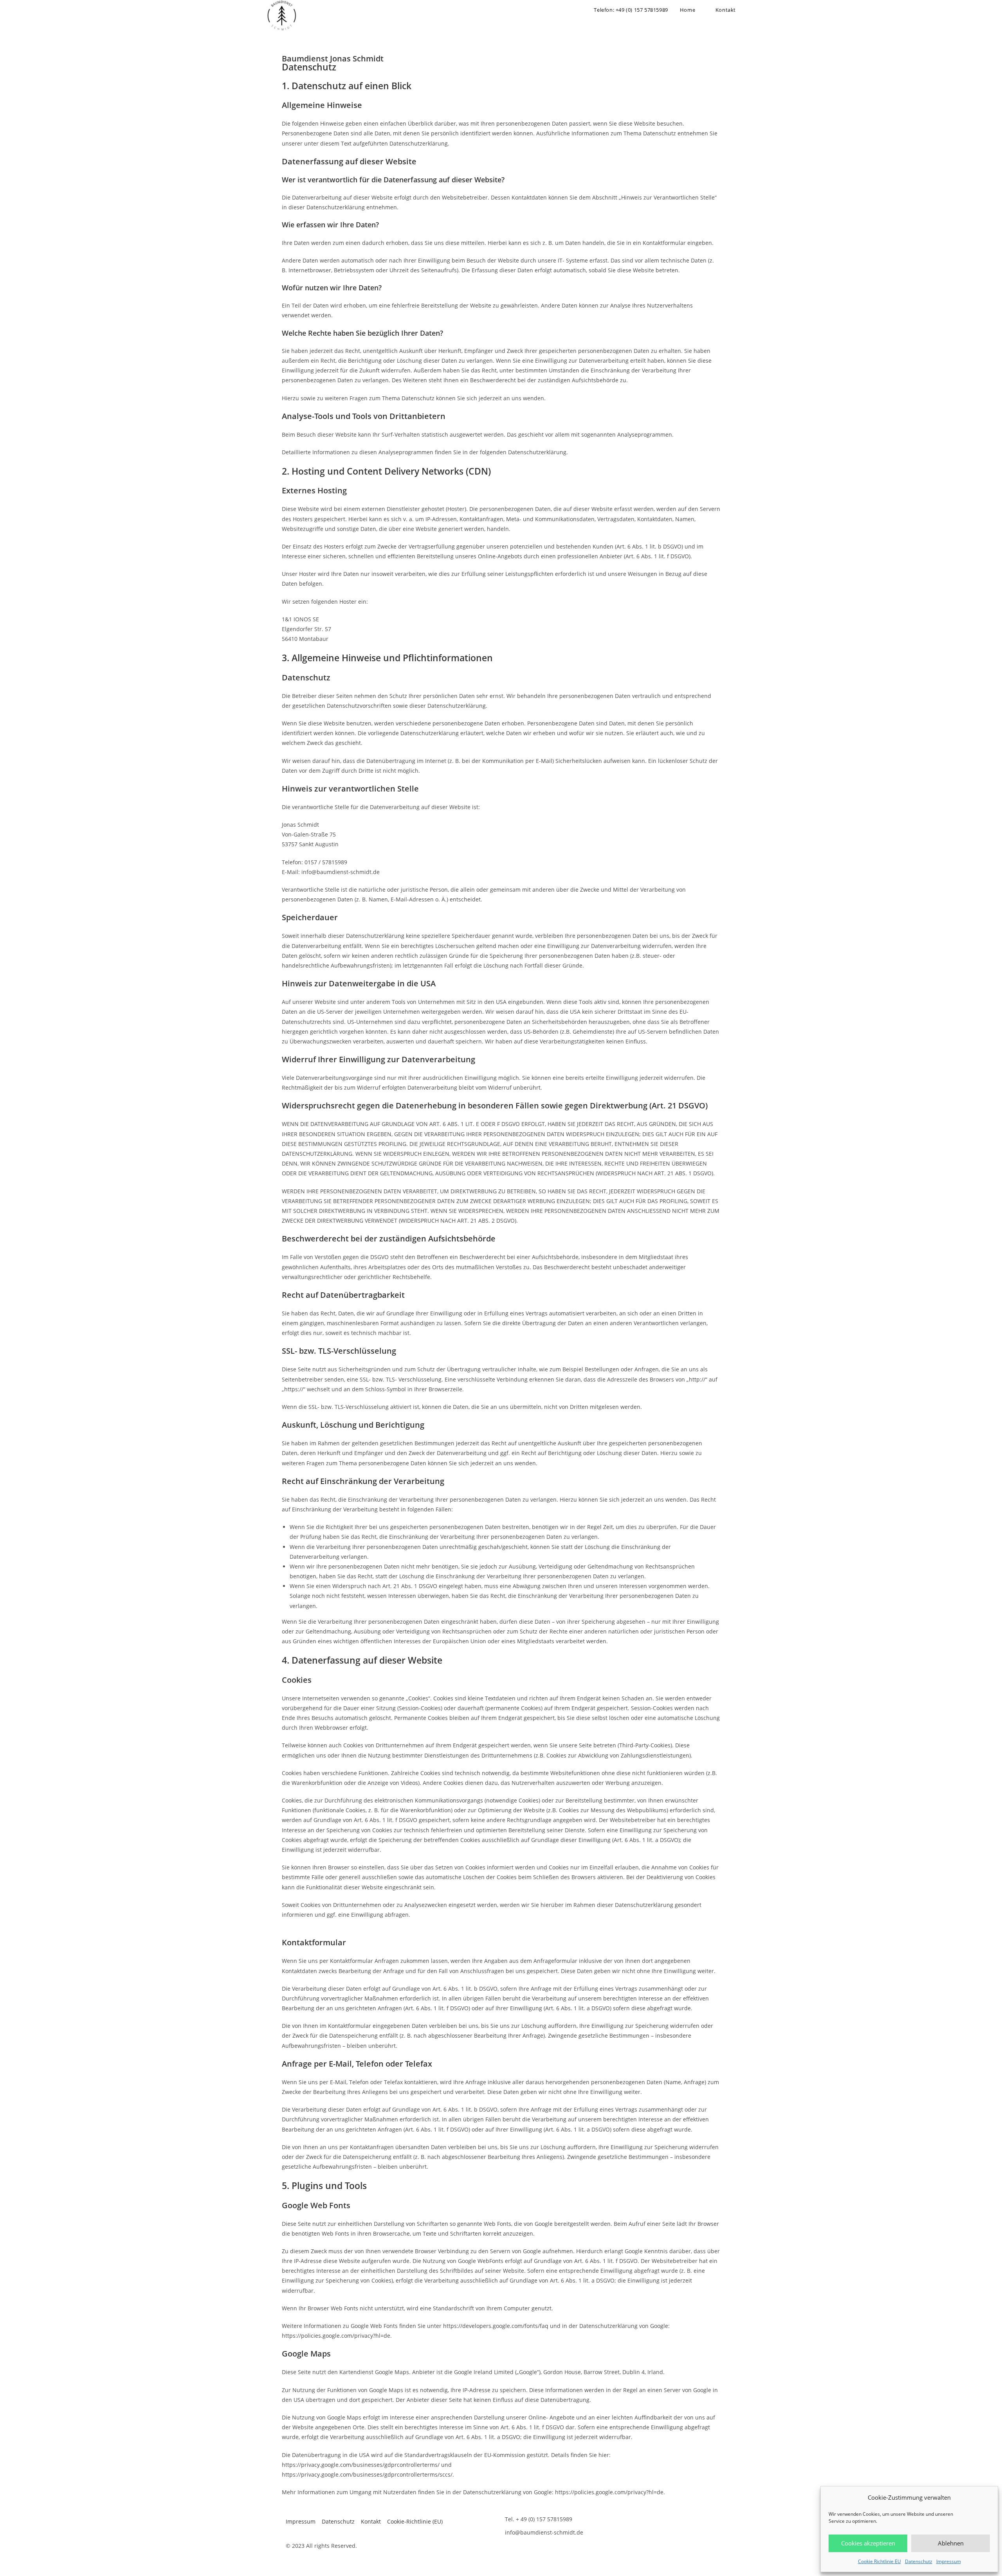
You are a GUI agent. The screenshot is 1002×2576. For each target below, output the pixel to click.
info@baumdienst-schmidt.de (544, 2532)
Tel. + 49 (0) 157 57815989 (539, 2519)
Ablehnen (951, 2543)
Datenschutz (919, 2561)
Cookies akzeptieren (868, 2543)
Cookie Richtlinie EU (879, 2561)
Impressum (949, 2561)
